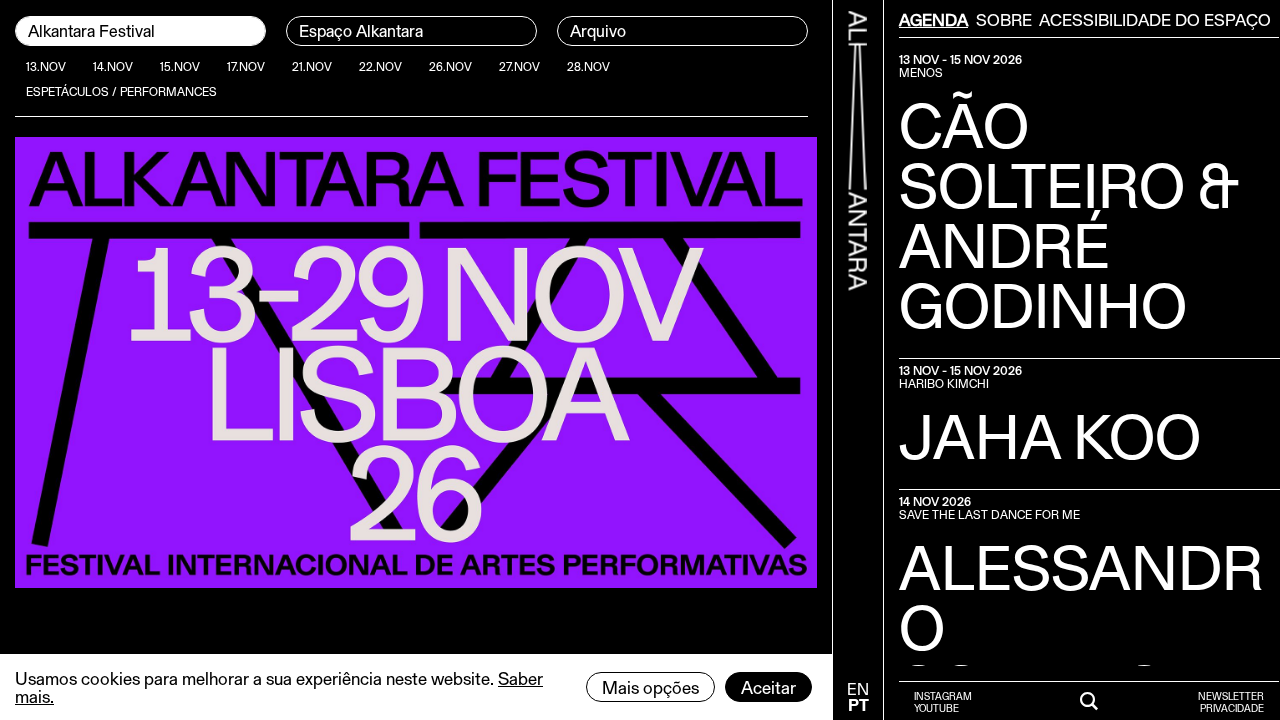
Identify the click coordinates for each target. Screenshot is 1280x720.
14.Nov (113, 66)
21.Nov (312, 66)
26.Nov (450, 66)
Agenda (933, 19)
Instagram (943, 696)
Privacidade (1232, 708)
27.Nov (519, 66)
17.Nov (246, 66)
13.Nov (46, 66)
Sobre (1004, 19)
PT (858, 704)
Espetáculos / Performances (121, 91)
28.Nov (588, 66)
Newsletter (1231, 696)
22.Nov (380, 66)
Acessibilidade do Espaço (1155, 19)
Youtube (936, 708)
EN (858, 688)
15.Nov (180, 66)
